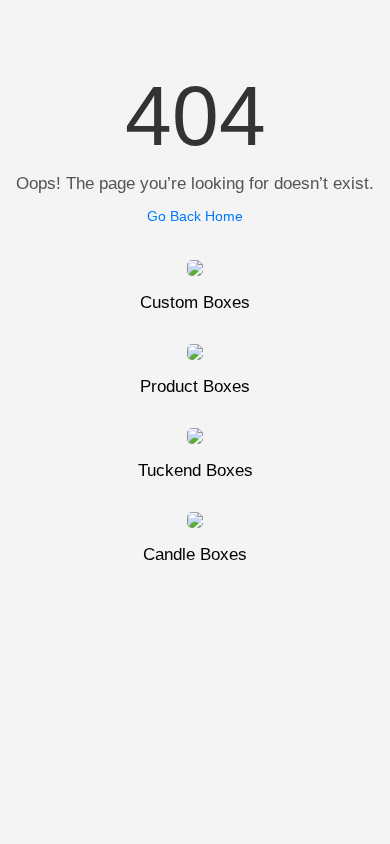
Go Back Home (195, 216)
